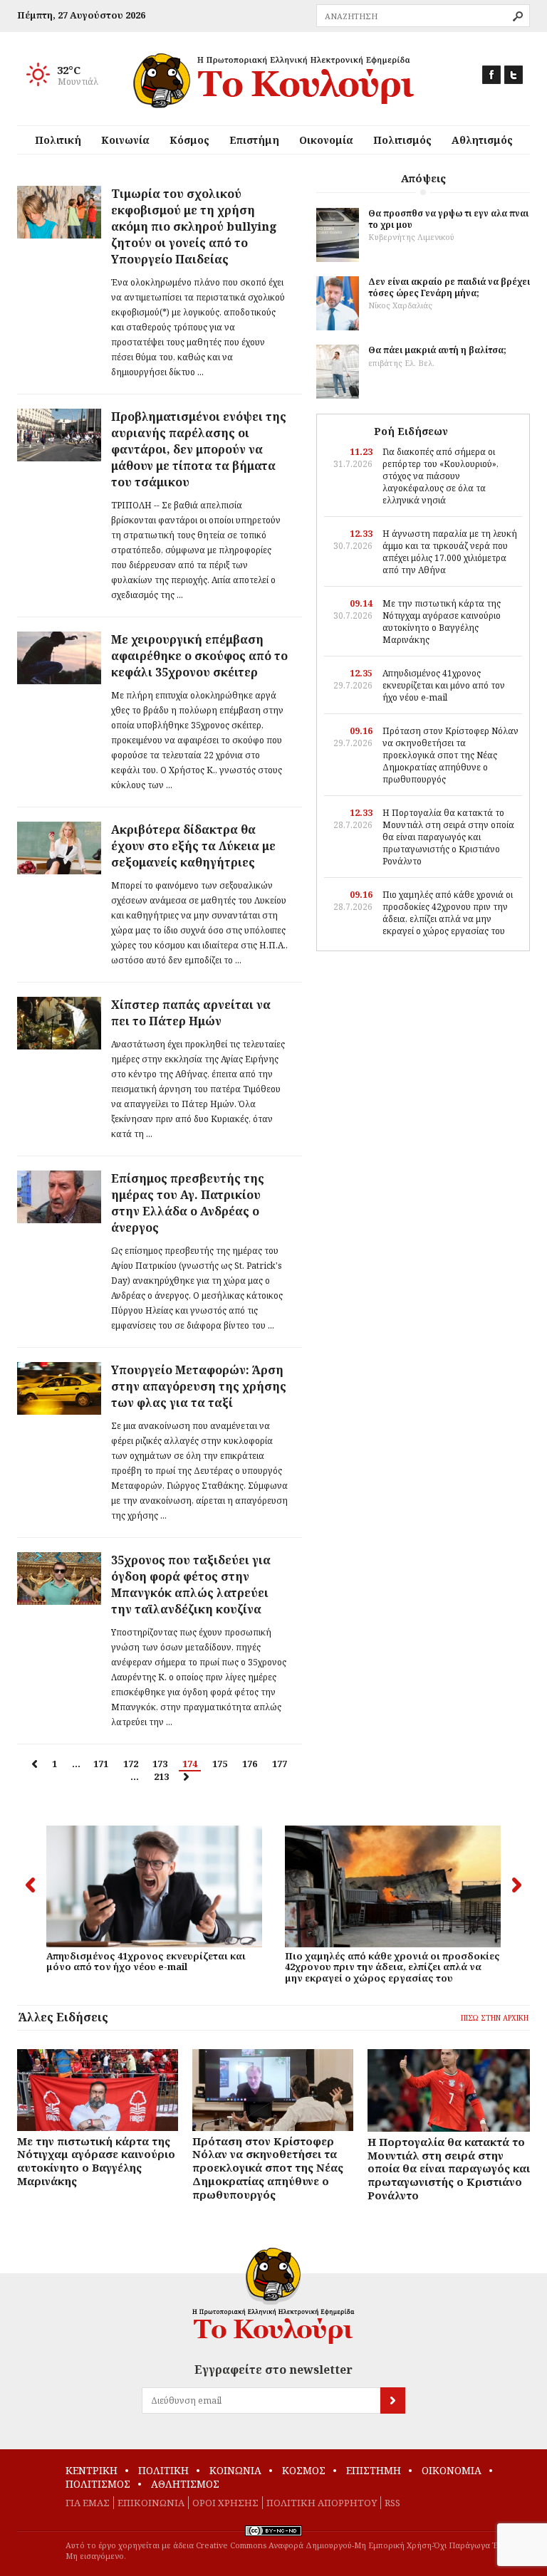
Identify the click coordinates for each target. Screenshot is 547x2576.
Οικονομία (326, 140)
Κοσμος (304, 2470)
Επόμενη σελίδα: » (186, 1777)
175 (220, 1764)
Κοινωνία (125, 140)
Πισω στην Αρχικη (495, 2018)
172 (131, 1764)
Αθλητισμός (482, 140)
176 (250, 1764)
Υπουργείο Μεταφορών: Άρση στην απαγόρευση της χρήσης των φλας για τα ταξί (199, 1386)
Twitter (514, 75)
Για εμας (88, 2503)
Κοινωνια (235, 2470)
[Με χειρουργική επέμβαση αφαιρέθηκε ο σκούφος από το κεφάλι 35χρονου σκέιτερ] (59, 658)
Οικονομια (452, 2470)
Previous (30, 1885)
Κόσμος (189, 140)
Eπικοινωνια (151, 2503)
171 (101, 1764)
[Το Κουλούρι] (273, 2296)
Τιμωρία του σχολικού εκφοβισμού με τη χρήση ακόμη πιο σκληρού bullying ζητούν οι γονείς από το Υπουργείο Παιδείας (194, 226)
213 (161, 1776)
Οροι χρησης (225, 2503)
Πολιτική (58, 140)
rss (392, 2503)
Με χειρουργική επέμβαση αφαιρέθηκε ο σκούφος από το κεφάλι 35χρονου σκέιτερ (199, 656)
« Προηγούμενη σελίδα (35, 1764)
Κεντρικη (92, 2470)
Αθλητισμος (185, 2484)
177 (280, 1764)
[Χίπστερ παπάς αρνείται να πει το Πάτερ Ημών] (59, 1023)
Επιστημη (374, 2470)
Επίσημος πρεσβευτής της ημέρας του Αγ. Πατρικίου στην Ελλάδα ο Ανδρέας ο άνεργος (188, 1203)
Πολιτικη (163, 2470)
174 (190, 1764)
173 (160, 1764)
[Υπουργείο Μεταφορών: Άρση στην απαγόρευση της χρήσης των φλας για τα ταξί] (59, 1388)
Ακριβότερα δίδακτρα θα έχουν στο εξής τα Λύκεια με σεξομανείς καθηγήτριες (193, 846)
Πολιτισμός (402, 140)
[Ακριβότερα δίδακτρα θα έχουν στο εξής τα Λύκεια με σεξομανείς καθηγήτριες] (59, 848)
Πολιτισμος (98, 2484)
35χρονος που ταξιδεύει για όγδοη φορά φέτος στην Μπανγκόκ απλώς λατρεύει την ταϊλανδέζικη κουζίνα (191, 1585)
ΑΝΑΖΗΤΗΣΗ (518, 16)
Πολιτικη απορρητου (322, 2503)
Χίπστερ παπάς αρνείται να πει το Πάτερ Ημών (191, 1013)
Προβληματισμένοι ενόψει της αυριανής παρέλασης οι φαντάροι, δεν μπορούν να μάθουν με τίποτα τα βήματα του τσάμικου (199, 449)
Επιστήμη (254, 140)
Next (517, 1885)
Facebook (491, 75)
